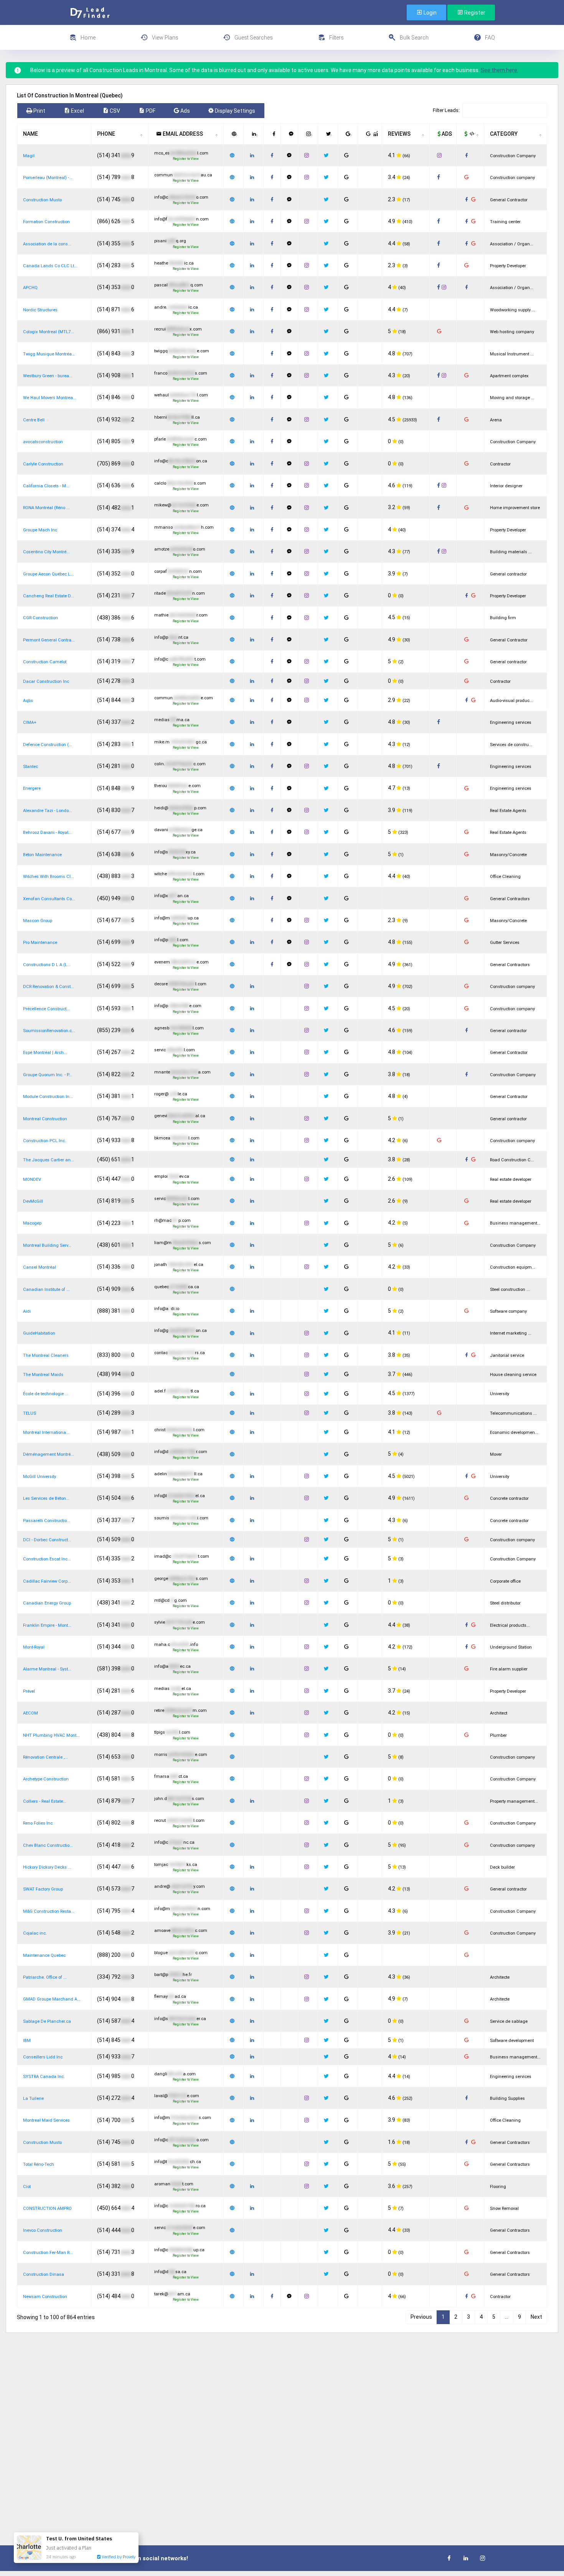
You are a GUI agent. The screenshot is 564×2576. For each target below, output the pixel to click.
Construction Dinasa (44, 2274)
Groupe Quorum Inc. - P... (48, 1075)
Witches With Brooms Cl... (49, 877)
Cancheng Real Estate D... (49, 596)
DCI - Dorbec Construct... (47, 1540)
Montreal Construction (45, 1119)
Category (504, 134)
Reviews (399, 134)
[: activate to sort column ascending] (234, 134)
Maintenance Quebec (44, 1955)
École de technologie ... (46, 1394)
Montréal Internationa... (46, 1433)
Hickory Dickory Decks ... (47, 1867)
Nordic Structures (40, 310)
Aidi (27, 1311)
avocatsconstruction (43, 442)
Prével (29, 1691)
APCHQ (30, 288)
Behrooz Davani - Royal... (47, 833)
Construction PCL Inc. (45, 1141)
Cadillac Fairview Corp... (47, 1581)
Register (474, 13)
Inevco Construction (43, 2230)
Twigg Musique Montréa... (49, 354)
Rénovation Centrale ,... (45, 1757)
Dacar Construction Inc (46, 681)
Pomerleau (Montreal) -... (48, 178)
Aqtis (28, 701)
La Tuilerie (33, 2098)
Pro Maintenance (40, 943)
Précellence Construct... (46, 1009)
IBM (27, 2041)
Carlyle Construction (43, 464)
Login (430, 13)
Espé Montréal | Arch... (45, 1053)
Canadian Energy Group (47, 1603)
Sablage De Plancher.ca (47, 2021)
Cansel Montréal (40, 1267)
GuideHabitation (39, 1333)
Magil (29, 156)
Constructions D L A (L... (47, 965)
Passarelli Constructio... (47, 1521)
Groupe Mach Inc (40, 530)
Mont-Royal (34, 1647)
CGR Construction (40, 618)
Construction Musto (42, 200)
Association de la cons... (47, 244)
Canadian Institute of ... (46, 1290)
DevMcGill (33, 1201)
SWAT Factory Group (43, 1889)
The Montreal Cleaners (46, 1355)
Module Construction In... (48, 1097)
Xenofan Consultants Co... (49, 899)
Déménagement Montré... (49, 1454)
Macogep (32, 1223)
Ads (446, 134)
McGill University (40, 1477)
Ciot (27, 2187)
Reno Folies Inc (38, 1823)
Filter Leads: (446, 110)
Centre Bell (34, 420)
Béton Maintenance (42, 855)
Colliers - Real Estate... (45, 1801)
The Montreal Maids (43, 1375)
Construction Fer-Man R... (48, 2253)
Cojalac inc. (35, 1933)
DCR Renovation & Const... (49, 987)
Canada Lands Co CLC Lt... (50, 266)
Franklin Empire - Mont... (47, 1625)
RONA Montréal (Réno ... (46, 508)
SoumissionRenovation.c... (49, 1031)
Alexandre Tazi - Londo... (48, 811)
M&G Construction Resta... (49, 1911)
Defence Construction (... (48, 745)
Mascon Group (38, 921)
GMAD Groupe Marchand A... (52, 1999)
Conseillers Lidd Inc (43, 2057)
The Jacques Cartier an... (49, 1160)
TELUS (30, 1413)
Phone (106, 134)
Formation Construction (46, 222)
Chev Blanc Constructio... (48, 1845)
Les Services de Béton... (46, 1498)
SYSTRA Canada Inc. (44, 2077)
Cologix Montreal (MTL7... (49, 332)
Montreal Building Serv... (47, 1245)
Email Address (182, 134)
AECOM (31, 1713)
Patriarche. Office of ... (45, 1977)
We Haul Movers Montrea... (50, 398)
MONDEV (32, 1180)
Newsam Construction (45, 2297)
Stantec (31, 767)
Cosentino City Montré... (46, 552)
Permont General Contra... (49, 640)
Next (536, 2317)
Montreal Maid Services (46, 2120)
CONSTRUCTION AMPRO (47, 2209)
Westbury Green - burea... (48, 376)
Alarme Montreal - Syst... (47, 1669)
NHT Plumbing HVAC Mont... (51, 1735)
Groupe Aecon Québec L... (48, 574)
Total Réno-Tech (39, 2164)
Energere (32, 788)
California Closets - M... (46, 486)
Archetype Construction (46, 1779)
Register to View (186, 159)
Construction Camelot (45, 662)
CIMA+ (30, 722)
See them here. (500, 70)
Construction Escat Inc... (47, 1559)
